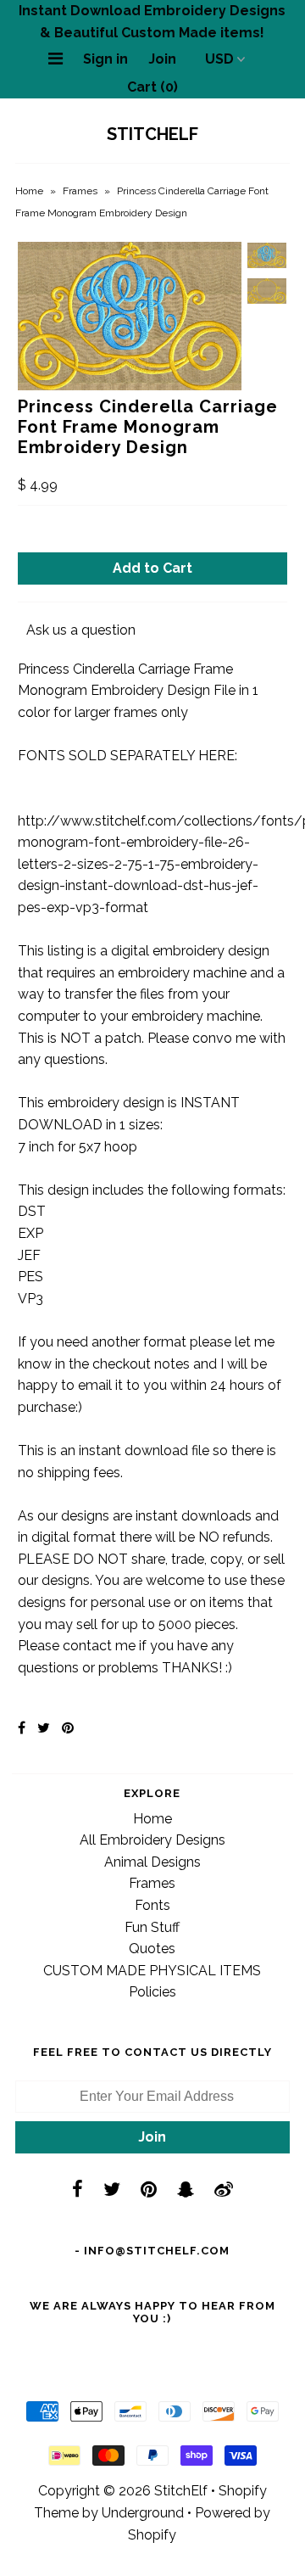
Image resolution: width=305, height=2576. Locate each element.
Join (162, 59)
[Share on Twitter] (44, 1728)
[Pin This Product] (68, 1728)
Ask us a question (81, 630)
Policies (152, 1992)
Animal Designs (152, 1862)
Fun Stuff (152, 1927)
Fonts (152, 1905)
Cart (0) (152, 87)
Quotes (152, 1949)
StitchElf (152, 134)
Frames (80, 191)
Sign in (105, 59)
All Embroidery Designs (152, 1840)
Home (29, 191)
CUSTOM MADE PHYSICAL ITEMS (152, 1971)
